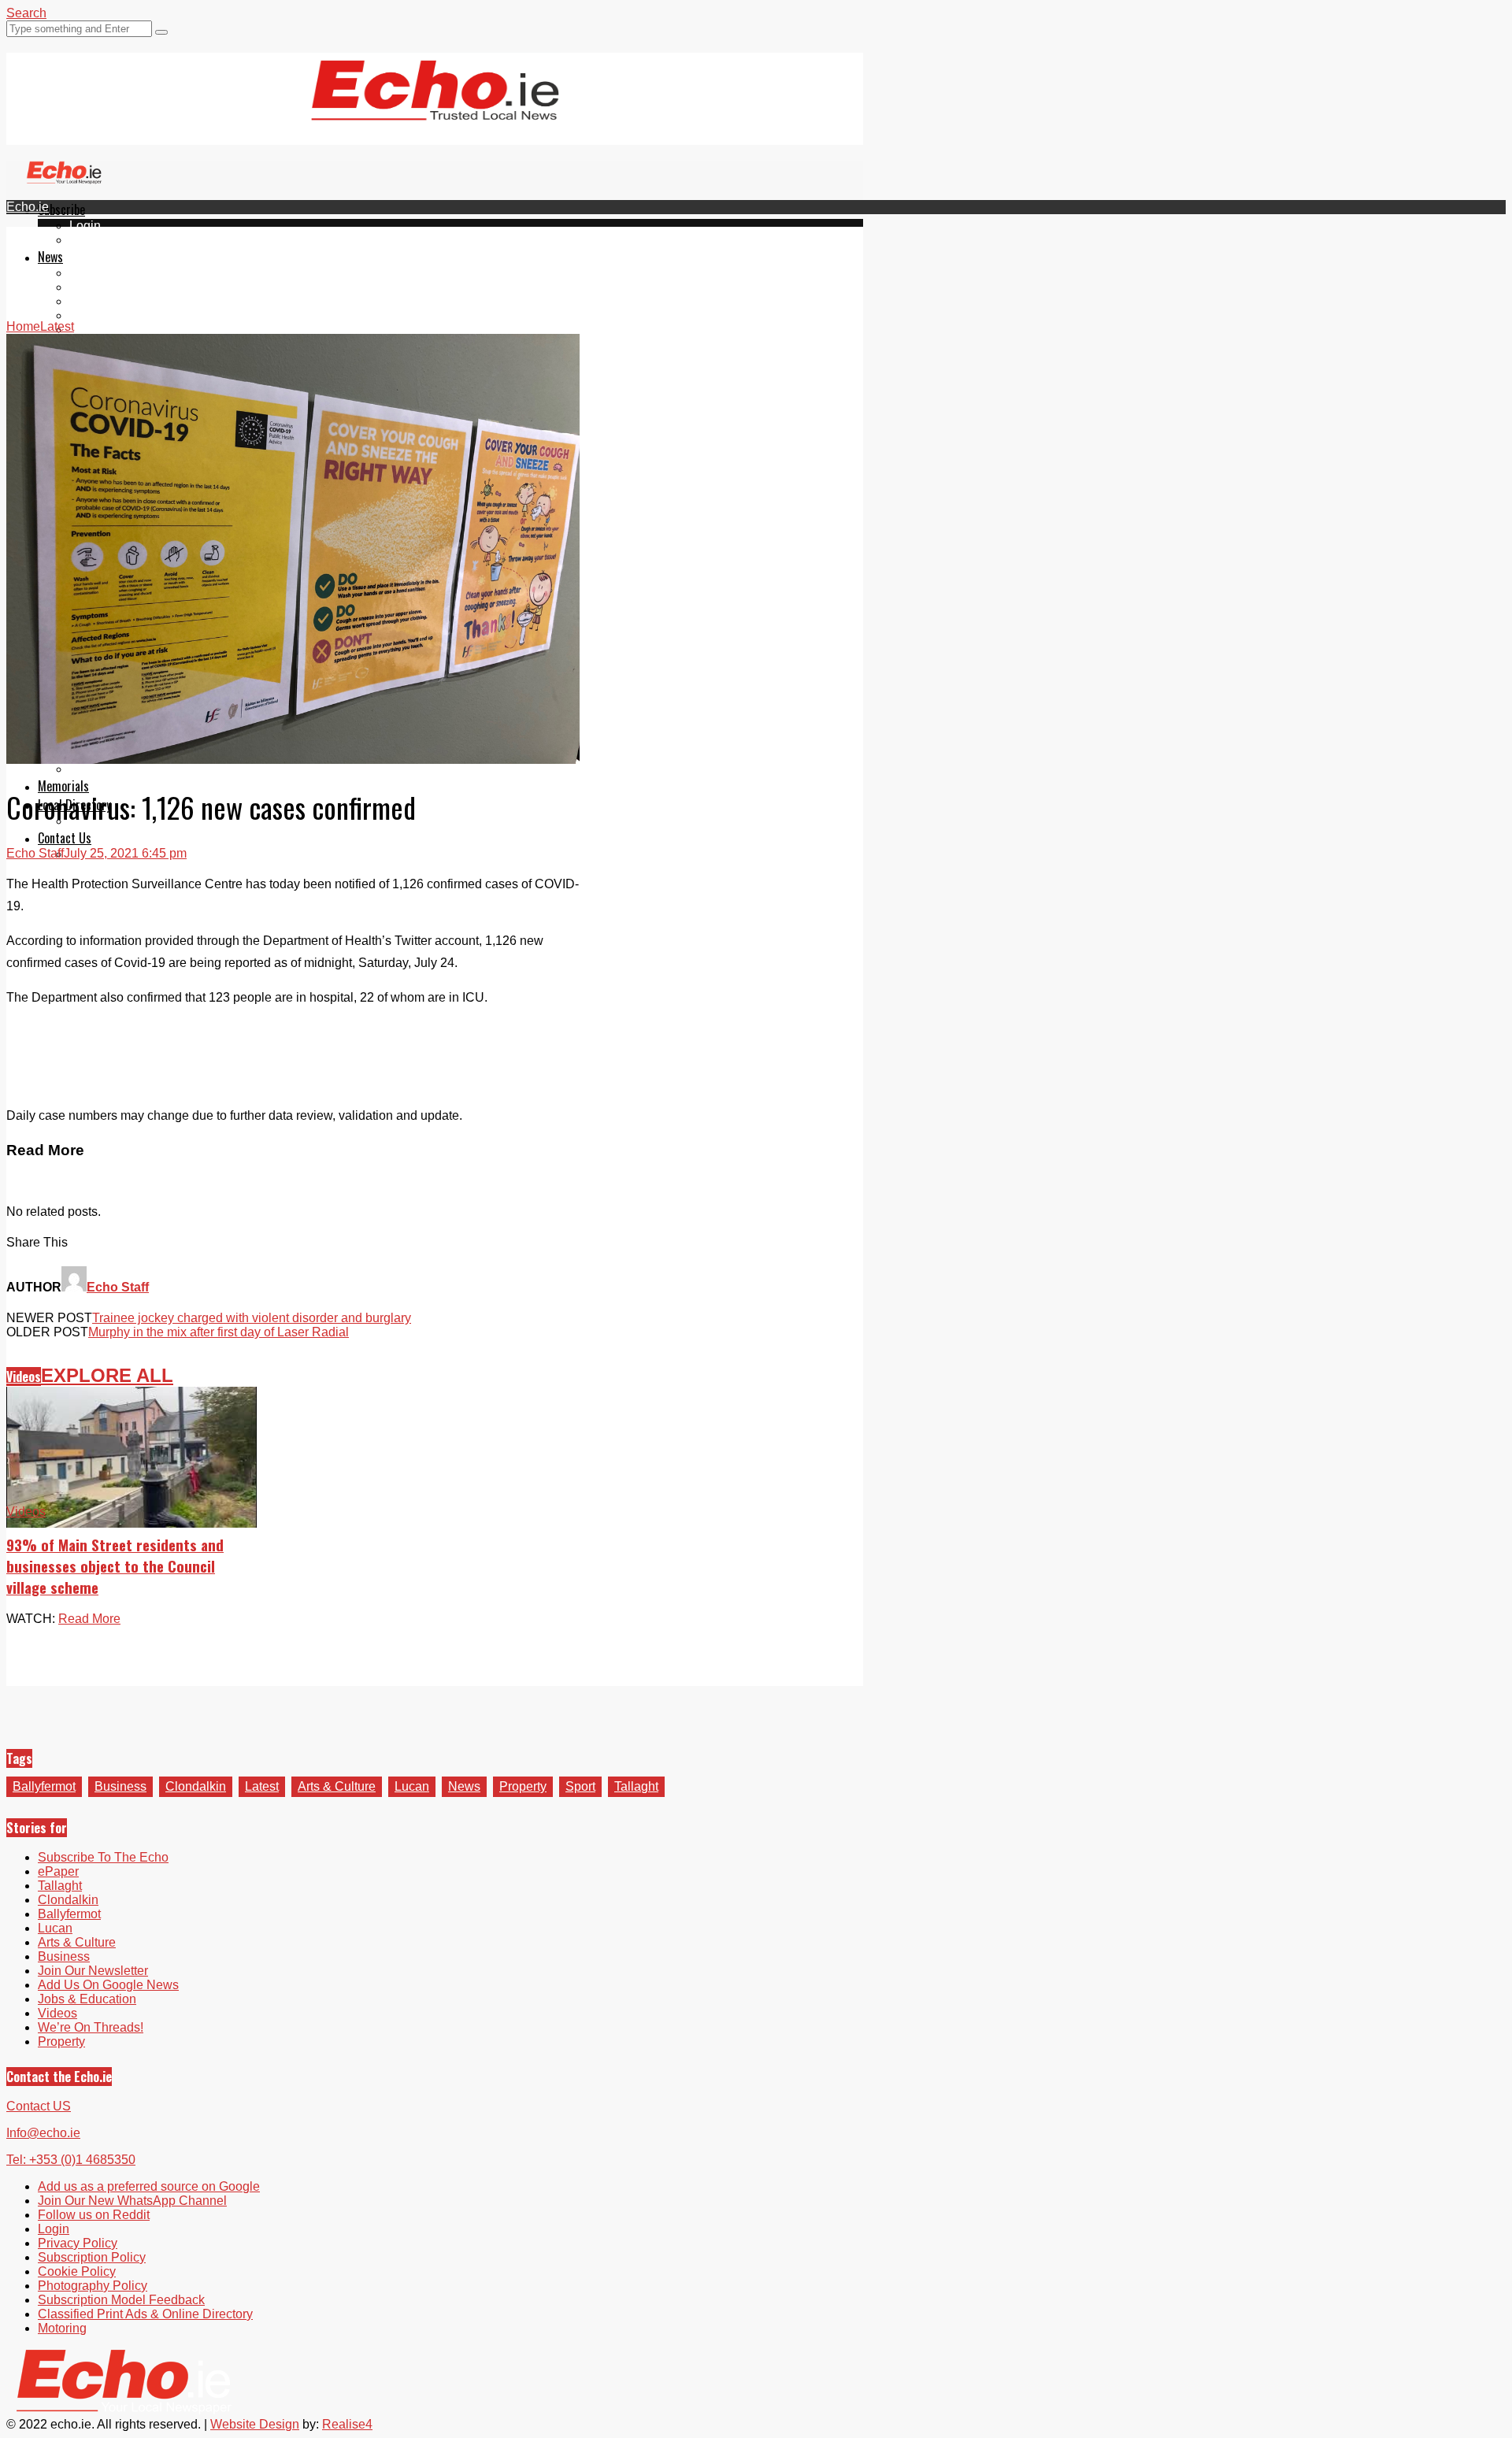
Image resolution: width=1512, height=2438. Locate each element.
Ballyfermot (101, 301)
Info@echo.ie (43, 2133)
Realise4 (347, 2424)
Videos (89, 330)
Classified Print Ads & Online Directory (145, 2314)
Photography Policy (93, 2286)
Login (85, 226)
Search (26, 13)
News (50, 257)
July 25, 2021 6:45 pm (125, 853)
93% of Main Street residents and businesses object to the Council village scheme (115, 1566)
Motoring (62, 2328)
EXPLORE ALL (107, 1375)
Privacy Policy (78, 2243)
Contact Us (65, 838)
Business (120, 1786)
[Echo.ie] (435, 108)
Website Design (255, 2424)
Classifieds (100, 769)
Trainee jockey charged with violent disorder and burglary (252, 1318)
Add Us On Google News (108, 1985)
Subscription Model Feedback (121, 2300)
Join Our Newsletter (93, 1971)
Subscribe (61, 209)
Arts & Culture (337, 1786)
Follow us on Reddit (94, 2215)
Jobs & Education (87, 1999)
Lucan (87, 315)
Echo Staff (35, 853)
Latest (262, 1786)
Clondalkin (100, 287)
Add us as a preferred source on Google (149, 2186)
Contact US (39, 2106)
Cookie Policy (77, 2271)
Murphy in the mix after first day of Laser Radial (219, 1332)
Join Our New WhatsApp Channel (132, 2201)
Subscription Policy (92, 2257)
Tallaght (91, 273)
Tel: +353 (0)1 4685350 (71, 2160)
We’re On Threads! (91, 2027)
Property (523, 1786)
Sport (580, 1786)
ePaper (90, 240)
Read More (89, 1619)
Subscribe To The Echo (103, 1857)
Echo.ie (28, 207)
